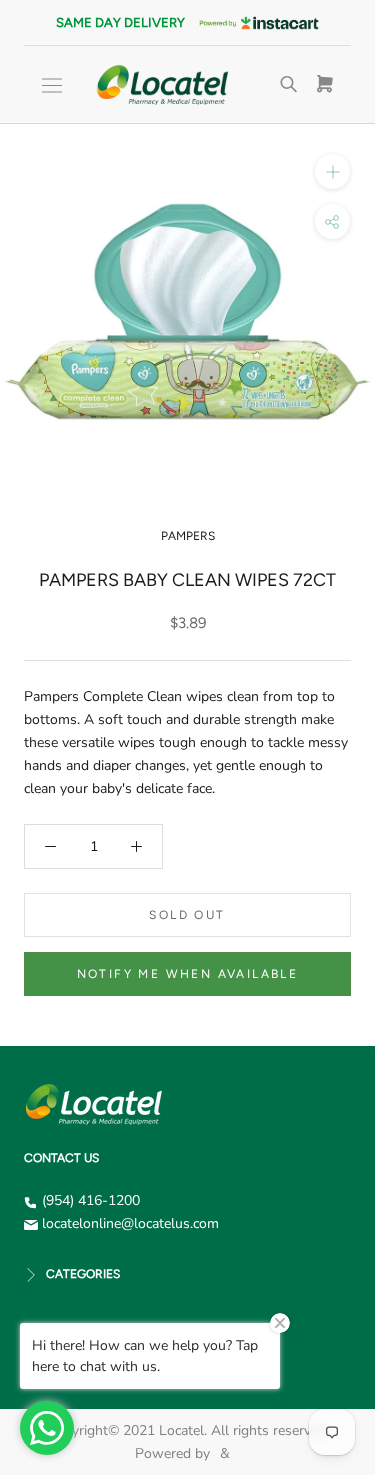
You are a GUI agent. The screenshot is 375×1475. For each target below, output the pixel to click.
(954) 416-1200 (91, 1200)
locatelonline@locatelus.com (130, 1223)
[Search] (289, 85)
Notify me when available (188, 974)
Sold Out (187, 915)
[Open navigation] (52, 85)
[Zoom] (332, 171)
